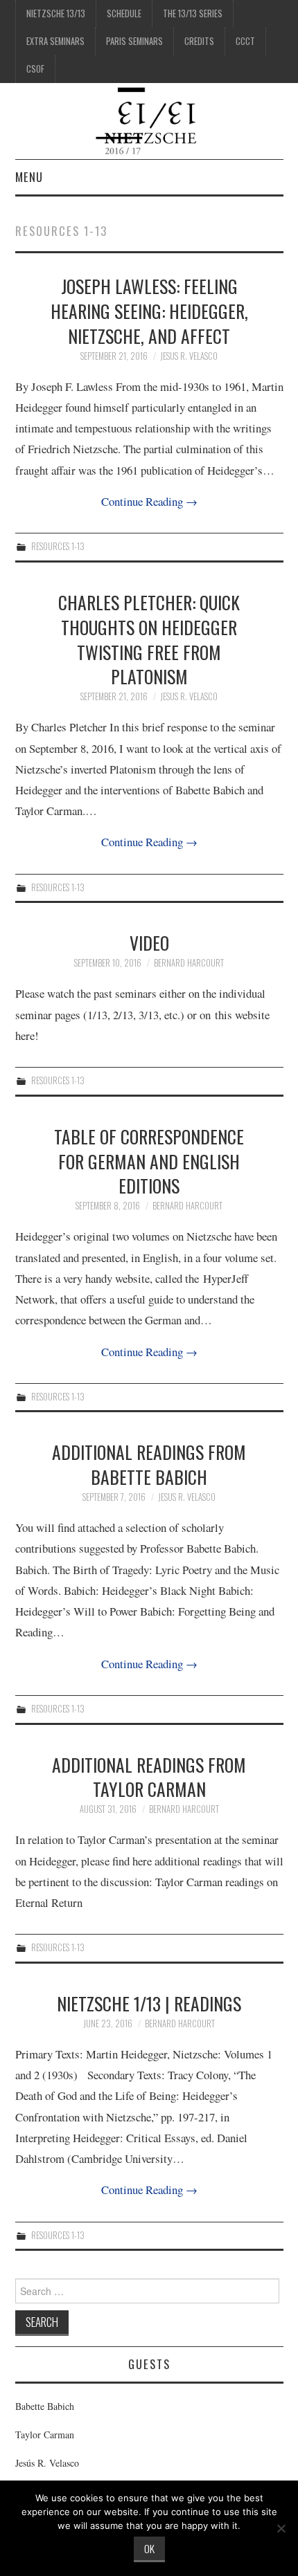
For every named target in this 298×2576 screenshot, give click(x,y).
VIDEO (149, 942)
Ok (149, 2548)
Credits (199, 41)
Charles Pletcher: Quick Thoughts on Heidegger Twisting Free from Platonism (149, 639)
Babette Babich (45, 2406)
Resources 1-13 (58, 546)
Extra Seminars (55, 41)
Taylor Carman (45, 2435)
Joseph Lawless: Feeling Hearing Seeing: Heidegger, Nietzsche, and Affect (149, 311)
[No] (281, 2528)
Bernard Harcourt (189, 963)
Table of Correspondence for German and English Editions (149, 1161)
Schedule (124, 13)
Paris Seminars (134, 41)
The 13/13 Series (193, 13)
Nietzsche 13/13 (56, 13)
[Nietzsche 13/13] (149, 119)
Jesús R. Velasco (47, 2463)
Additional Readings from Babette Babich (149, 1464)
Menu (29, 177)
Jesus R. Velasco (189, 356)
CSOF (35, 69)
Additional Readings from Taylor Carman (149, 1777)
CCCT (245, 41)
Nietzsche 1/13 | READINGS (149, 2003)
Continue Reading (149, 501)
